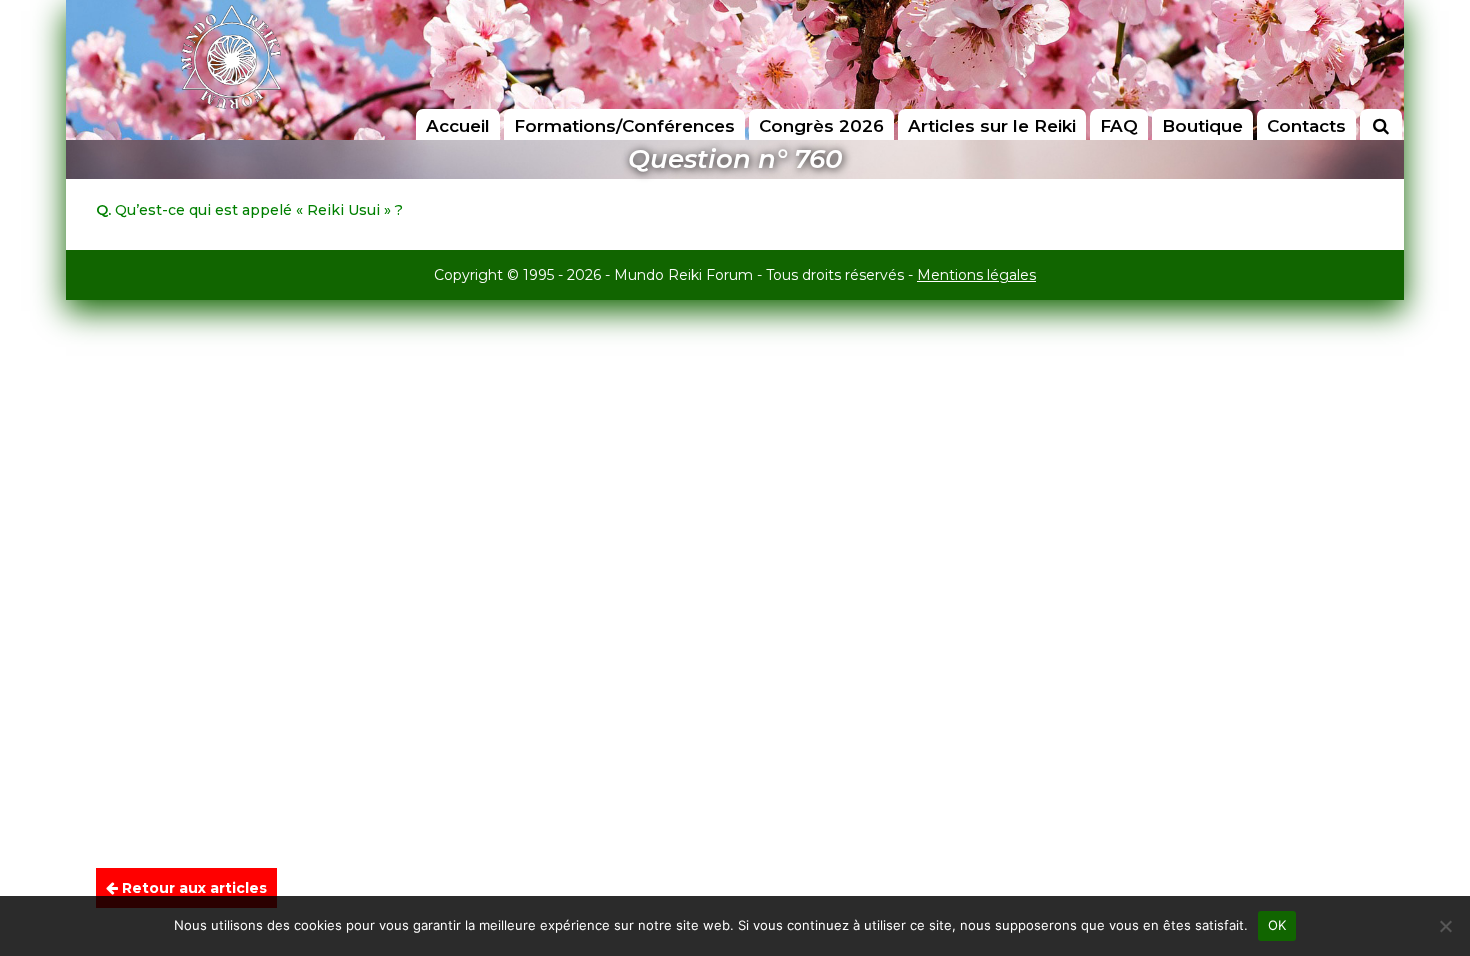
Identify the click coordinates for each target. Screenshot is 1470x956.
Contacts (1306, 126)
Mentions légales (976, 275)
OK (1277, 925)
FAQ (1119, 126)
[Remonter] (1434, 892)
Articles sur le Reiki (992, 126)
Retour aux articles (192, 888)
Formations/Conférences (624, 126)
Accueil (458, 126)
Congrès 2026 (821, 126)
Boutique (1202, 126)
